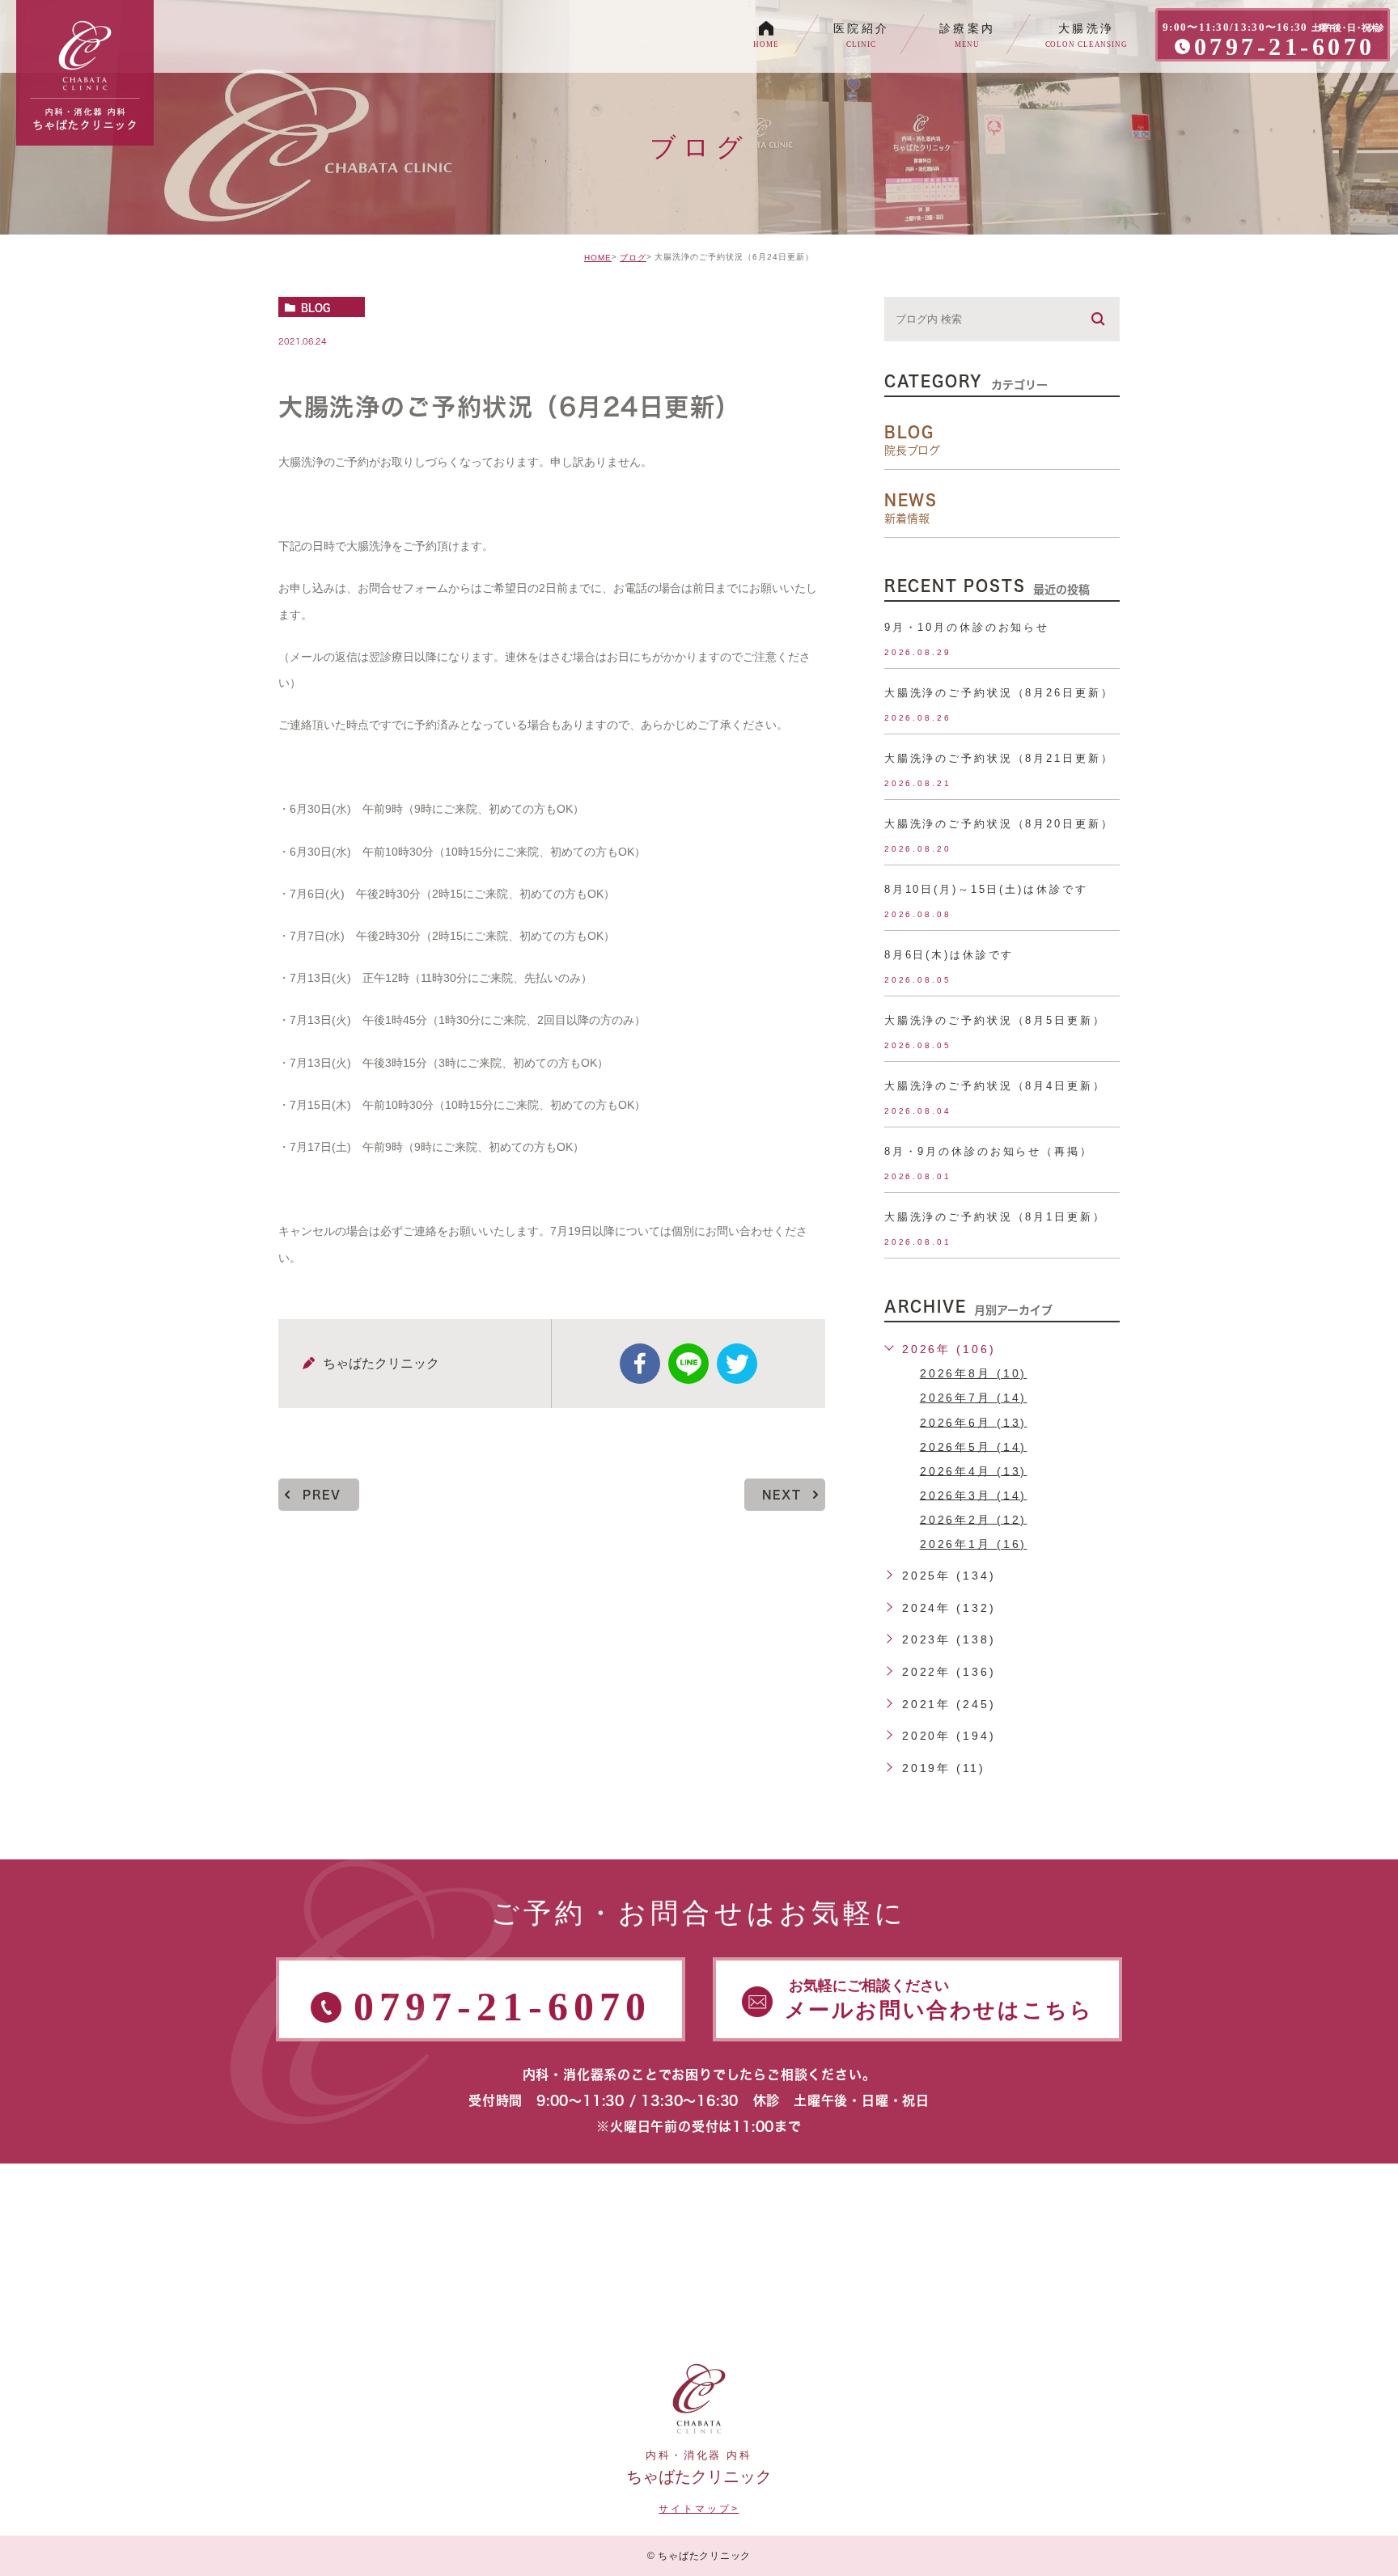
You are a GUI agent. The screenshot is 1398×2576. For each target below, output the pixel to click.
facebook (640, 1364)
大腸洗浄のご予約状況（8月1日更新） (995, 1217)
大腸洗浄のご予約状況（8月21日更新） (999, 758)
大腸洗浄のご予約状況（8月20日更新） (999, 824)
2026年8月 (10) (974, 1373)
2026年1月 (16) (974, 1544)
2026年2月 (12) (974, 1519)
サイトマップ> (699, 2509)
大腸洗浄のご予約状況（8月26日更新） (999, 693)
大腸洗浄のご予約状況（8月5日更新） (995, 1020)
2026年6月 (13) (974, 1422)
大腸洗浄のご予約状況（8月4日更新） (995, 1086)
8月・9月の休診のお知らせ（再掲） (989, 1151)
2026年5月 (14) (974, 1446)
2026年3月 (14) (974, 1495)
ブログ (633, 258)
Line (688, 1364)
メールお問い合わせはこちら (939, 2000)
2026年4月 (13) (974, 1470)
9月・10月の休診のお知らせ (967, 627)
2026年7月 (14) (974, 1398)
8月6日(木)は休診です (949, 955)
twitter (737, 1364)
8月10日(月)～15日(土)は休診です (986, 889)
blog (316, 307)
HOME (598, 258)
